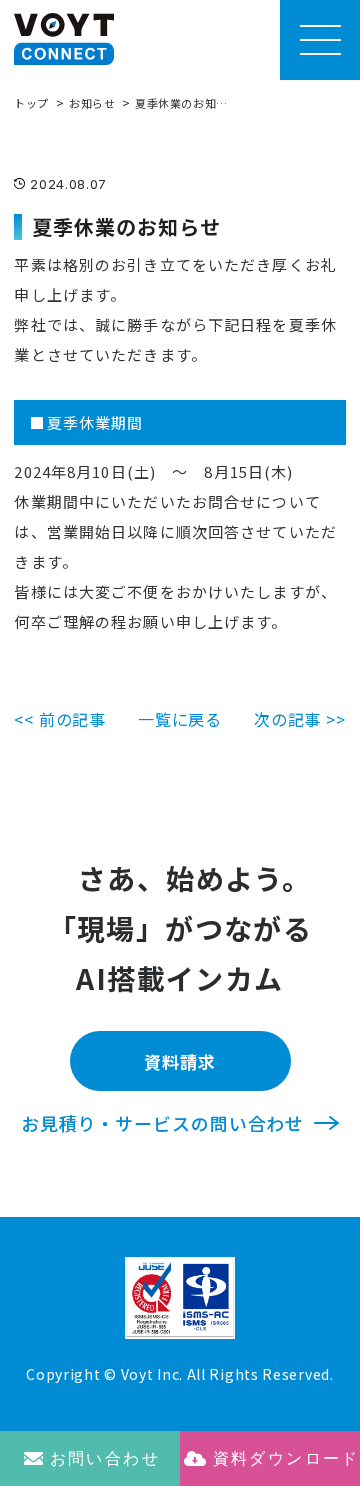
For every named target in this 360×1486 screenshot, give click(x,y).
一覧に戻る (180, 719)
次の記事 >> (300, 719)
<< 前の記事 (60, 719)
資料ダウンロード (286, 1458)
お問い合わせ (105, 1458)
